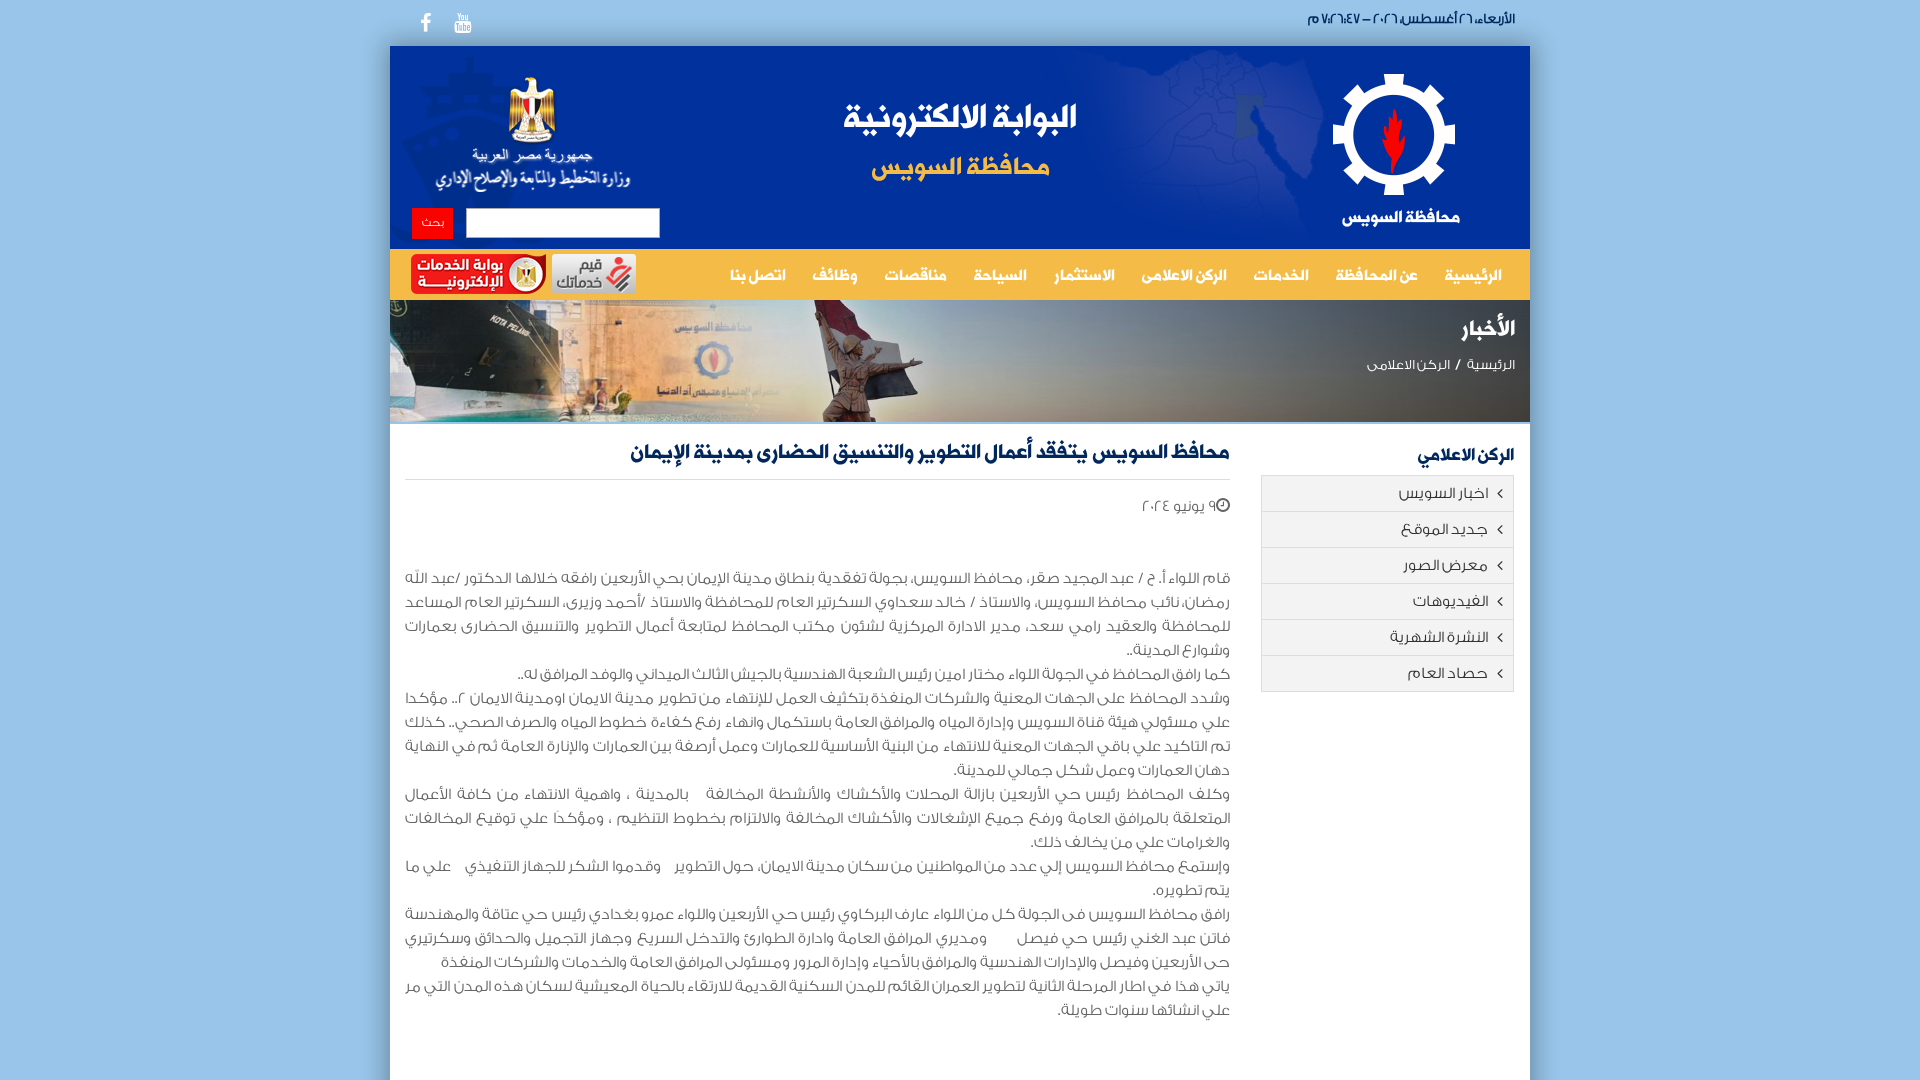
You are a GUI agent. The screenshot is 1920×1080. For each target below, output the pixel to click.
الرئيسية (1473, 277)
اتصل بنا (758, 277)
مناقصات (916, 277)
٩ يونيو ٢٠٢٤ (1179, 506)
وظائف (835, 277)
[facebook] (425, 23)
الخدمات (1281, 277)
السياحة (1000, 277)
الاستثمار (1084, 277)
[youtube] (462, 23)
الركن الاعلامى (1184, 277)
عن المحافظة (1377, 277)
